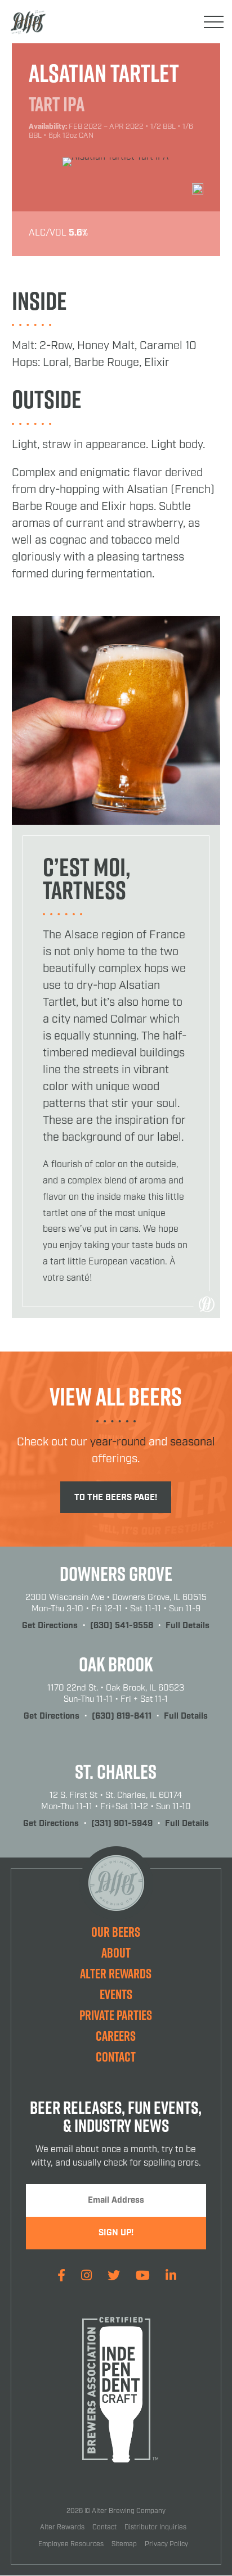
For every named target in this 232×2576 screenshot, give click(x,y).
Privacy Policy (166, 2544)
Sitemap (124, 2544)
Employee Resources (71, 2544)
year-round (118, 1442)
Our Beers (116, 1932)
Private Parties (116, 2015)
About (116, 1953)
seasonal (193, 1442)
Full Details (188, 1626)
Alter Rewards (116, 1973)
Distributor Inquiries (155, 2527)
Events (116, 1994)
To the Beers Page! (116, 1498)
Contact (116, 2057)
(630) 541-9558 (122, 1626)
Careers (116, 2036)
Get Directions (50, 1626)
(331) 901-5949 (122, 1824)
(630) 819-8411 (122, 1716)
